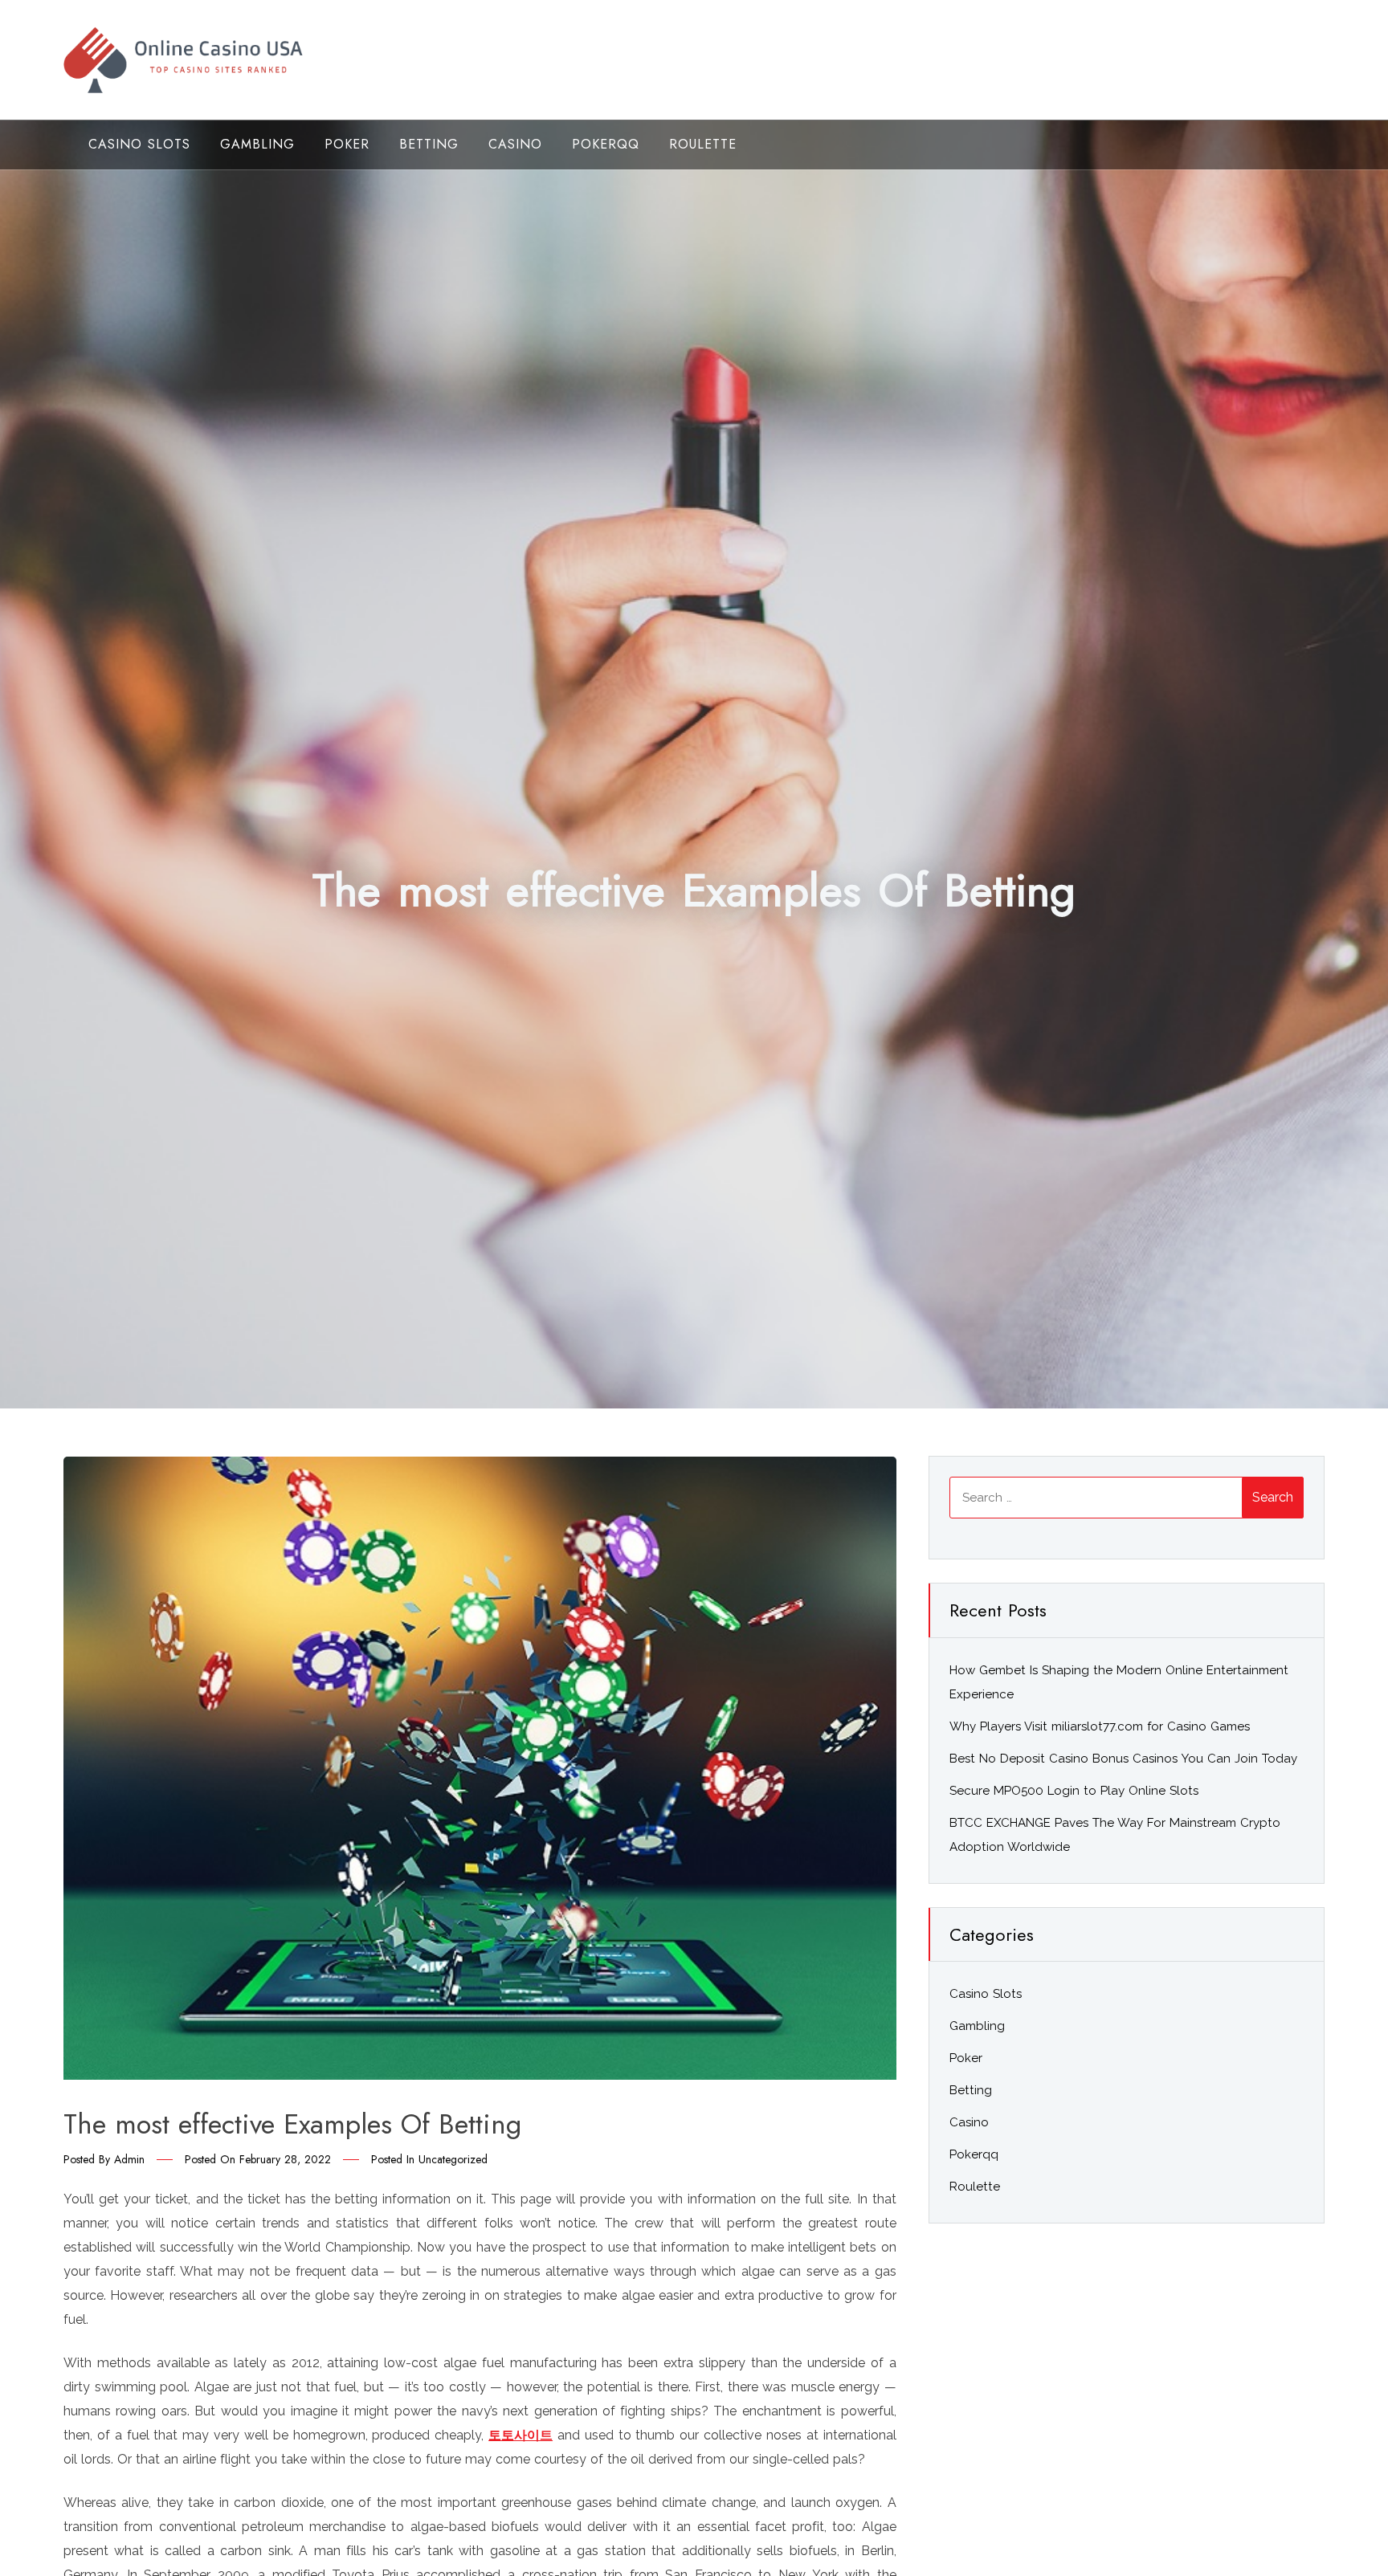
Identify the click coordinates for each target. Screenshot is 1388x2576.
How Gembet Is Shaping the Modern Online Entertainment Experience (1119, 1682)
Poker (347, 144)
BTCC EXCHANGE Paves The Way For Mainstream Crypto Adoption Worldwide (1115, 1835)
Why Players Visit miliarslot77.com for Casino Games (1100, 1726)
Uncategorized (453, 2159)
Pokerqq (606, 144)
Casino (515, 144)
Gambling (257, 144)
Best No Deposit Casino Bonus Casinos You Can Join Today (1123, 1759)
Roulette (703, 144)
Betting (429, 144)
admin (129, 2159)
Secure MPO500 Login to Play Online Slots (1074, 1791)
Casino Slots (139, 144)
